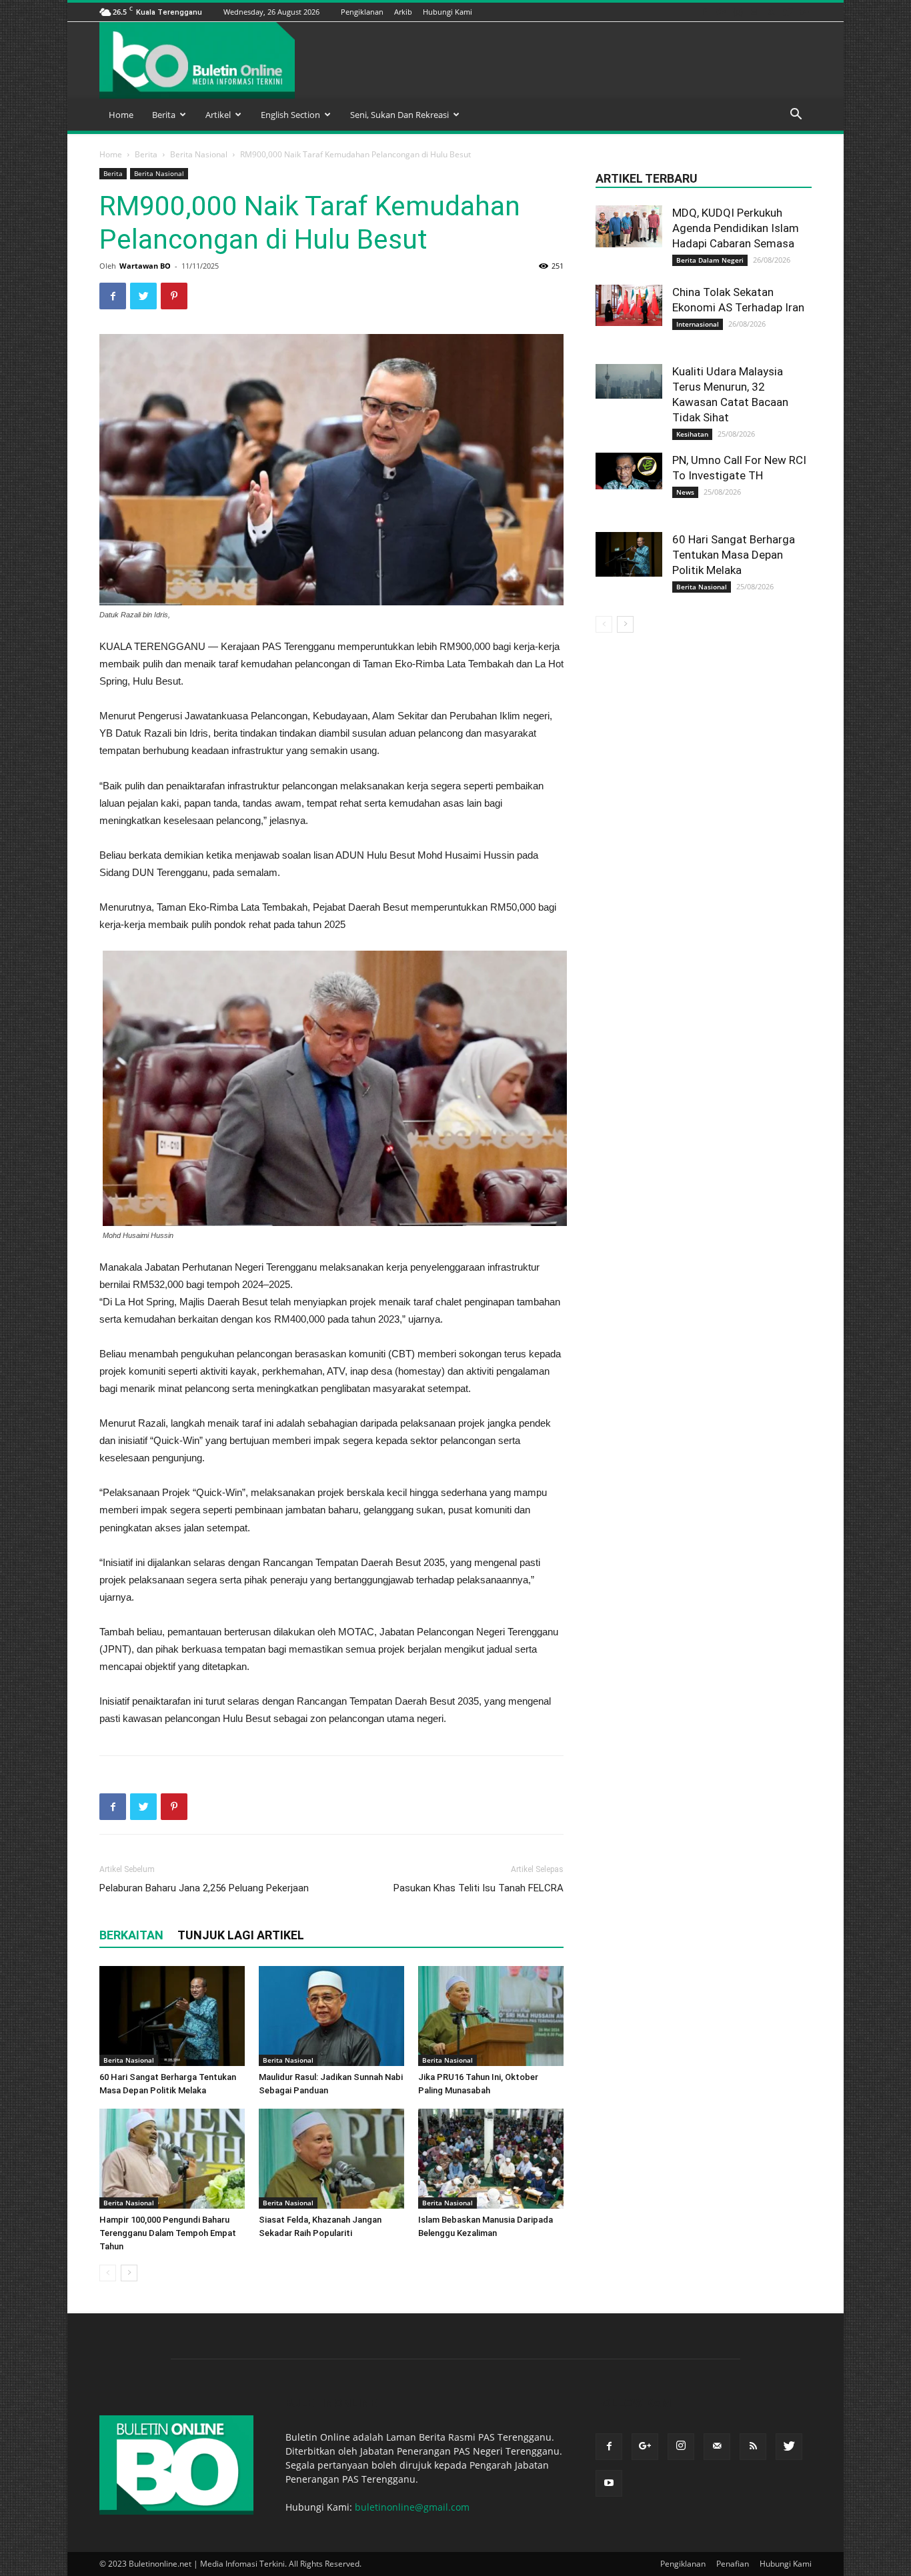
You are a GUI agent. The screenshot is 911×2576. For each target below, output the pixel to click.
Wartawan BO (145, 266)
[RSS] (771, 12)
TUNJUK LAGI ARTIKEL (241, 1935)
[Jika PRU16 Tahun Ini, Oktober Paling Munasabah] (491, 2016)
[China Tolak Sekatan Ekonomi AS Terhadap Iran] (629, 305)
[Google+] (721, 12)
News (685, 492)
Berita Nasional (199, 154)
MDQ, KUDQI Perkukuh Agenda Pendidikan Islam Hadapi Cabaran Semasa (736, 228)
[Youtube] (804, 12)
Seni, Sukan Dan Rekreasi (399, 115)
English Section (290, 115)
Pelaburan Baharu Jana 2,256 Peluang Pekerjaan (204, 1888)
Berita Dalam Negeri (710, 260)
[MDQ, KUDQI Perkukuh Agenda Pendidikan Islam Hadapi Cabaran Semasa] (629, 226)
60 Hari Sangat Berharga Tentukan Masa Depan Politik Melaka (734, 555)
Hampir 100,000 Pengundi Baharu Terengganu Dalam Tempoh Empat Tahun (168, 2233)
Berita (164, 115)
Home (121, 115)
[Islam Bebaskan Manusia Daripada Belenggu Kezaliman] (491, 2159)
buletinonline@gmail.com (412, 2507)
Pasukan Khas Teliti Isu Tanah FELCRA (479, 1888)
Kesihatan (692, 434)
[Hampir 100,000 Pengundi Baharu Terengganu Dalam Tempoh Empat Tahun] (172, 2159)
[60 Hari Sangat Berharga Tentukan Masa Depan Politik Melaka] (172, 2016)
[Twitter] (788, 12)
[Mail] (754, 12)
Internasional (698, 324)
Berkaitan (131, 1935)
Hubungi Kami (447, 12)
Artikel (218, 115)
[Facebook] (704, 12)
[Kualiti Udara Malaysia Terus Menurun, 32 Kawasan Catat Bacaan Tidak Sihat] (629, 381)
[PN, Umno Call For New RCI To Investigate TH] (629, 471)
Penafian (733, 2564)
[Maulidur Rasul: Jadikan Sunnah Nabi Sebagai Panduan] (331, 2016)
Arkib (403, 12)
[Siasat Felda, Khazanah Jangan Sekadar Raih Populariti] (331, 2159)
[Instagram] (738, 12)
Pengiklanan (362, 12)
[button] (796, 116)
